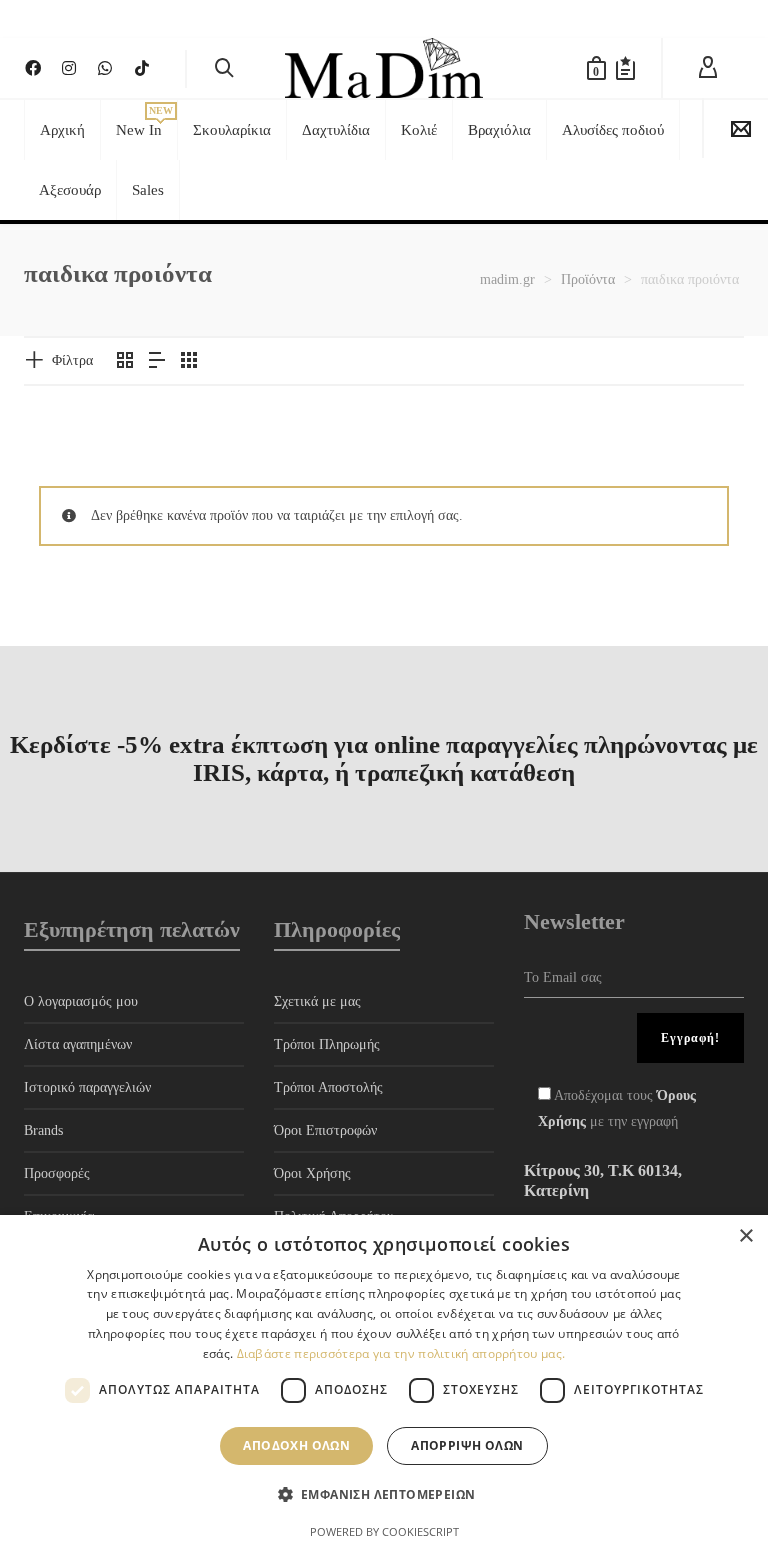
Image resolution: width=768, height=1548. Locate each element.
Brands (43, 1130)
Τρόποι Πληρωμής (327, 1044)
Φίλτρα (72, 360)
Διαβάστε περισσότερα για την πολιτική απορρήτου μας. (401, 1353)
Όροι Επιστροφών (325, 1130)
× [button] (745, 1236)
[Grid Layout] (189, 362)
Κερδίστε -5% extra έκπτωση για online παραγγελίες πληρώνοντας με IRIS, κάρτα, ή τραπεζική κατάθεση (384, 758)
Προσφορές (57, 1173)
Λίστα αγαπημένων (78, 1044)
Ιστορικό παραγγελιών (87, 1087)
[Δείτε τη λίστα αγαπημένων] (625, 68)
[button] (384, 1495)
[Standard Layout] (125, 362)
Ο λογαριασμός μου (81, 1001)
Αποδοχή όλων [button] (296, 1445)
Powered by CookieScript (384, 1531)
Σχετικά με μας (317, 1001)
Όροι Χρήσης (312, 1173)
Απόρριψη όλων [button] (467, 1445)
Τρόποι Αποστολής (328, 1087)
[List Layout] (157, 362)
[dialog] (384, 1381)
